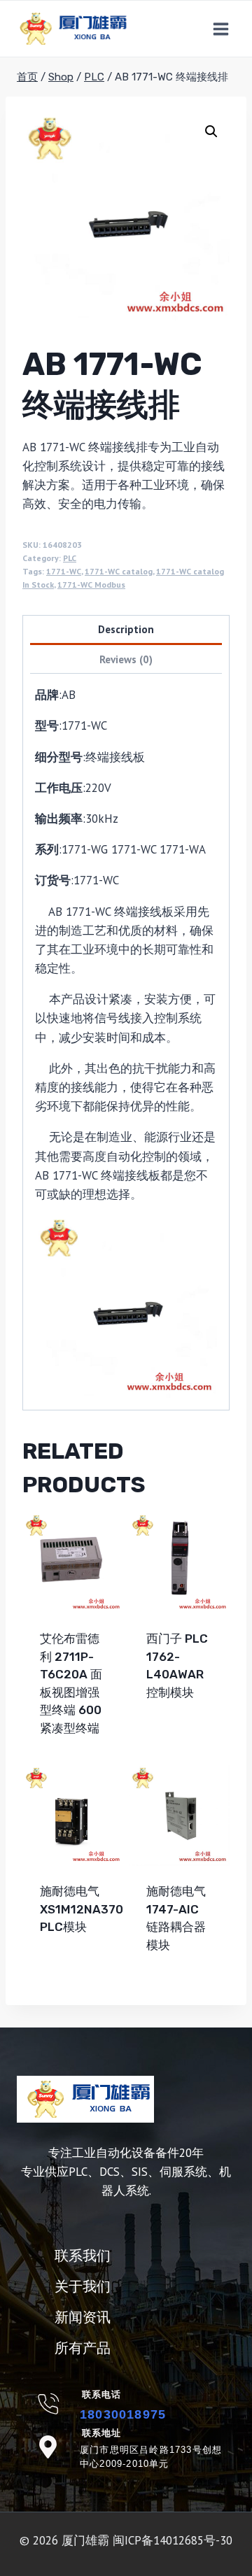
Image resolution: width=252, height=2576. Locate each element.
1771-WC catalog (119, 571)
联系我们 (83, 2256)
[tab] (126, 631)
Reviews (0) (126, 659)
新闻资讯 (83, 2317)
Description (126, 629)
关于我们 (83, 2286)
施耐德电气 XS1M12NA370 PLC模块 (82, 1909)
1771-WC (64, 571)
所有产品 (83, 2348)
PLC (70, 558)
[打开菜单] (220, 29)
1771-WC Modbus (91, 585)
